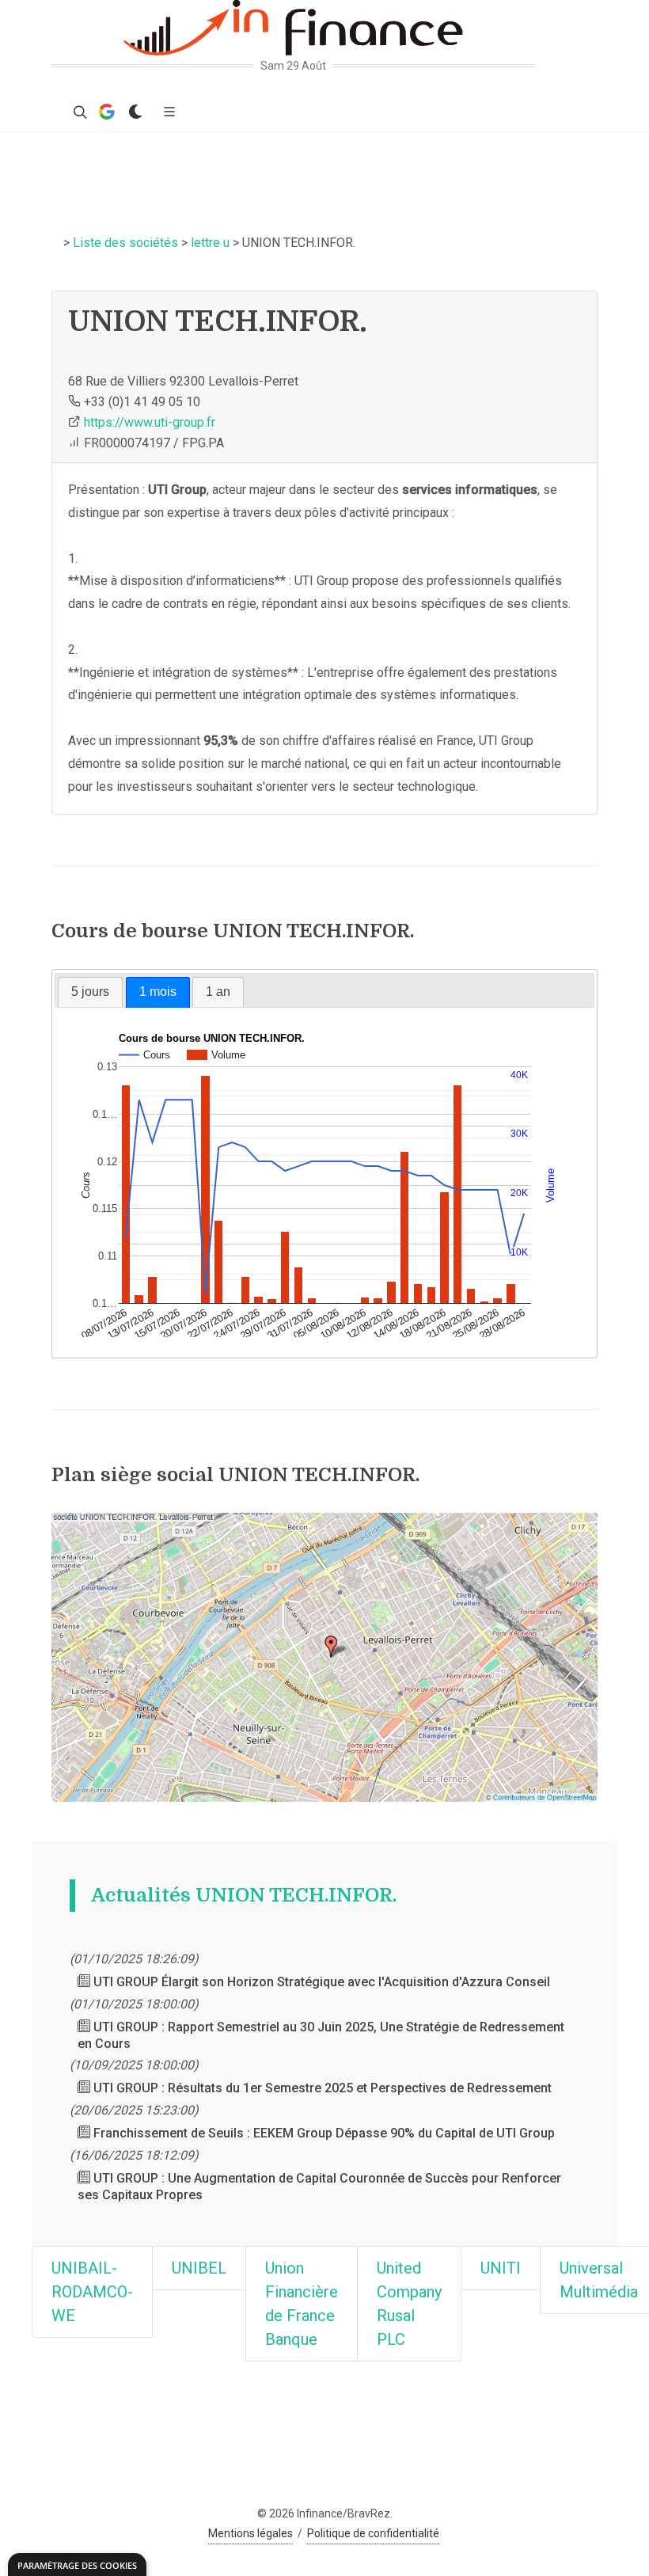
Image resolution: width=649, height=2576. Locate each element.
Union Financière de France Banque (302, 2304)
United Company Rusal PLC (409, 2304)
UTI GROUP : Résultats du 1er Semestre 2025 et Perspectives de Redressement (321, 2088)
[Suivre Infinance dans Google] (107, 112)
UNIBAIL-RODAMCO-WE (92, 2292)
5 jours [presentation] (90, 992)
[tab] (90, 992)
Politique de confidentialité (373, 2533)
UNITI (501, 2268)
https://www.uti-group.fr (150, 422)
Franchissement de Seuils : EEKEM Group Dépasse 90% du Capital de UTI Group (323, 2133)
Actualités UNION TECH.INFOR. (244, 1895)
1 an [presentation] (218, 992)
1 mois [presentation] (158, 992)
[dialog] (77, 2565)
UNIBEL (199, 2268)
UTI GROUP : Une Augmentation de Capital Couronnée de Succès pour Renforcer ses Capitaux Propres (319, 2187)
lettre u (210, 243)
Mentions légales (250, 2533)
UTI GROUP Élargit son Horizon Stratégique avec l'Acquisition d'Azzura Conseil (320, 1982)
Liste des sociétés (125, 243)
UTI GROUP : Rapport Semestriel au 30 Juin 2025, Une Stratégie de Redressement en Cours (321, 2035)
